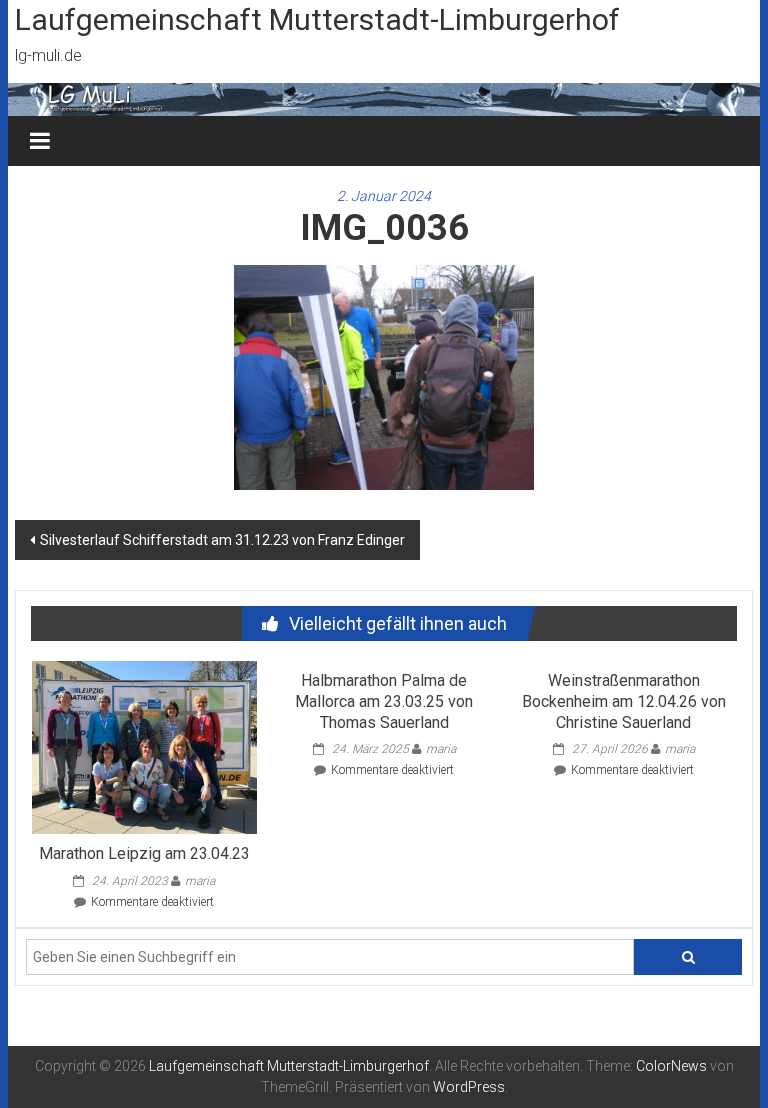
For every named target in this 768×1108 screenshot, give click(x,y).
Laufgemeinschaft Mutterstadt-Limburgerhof (317, 19)
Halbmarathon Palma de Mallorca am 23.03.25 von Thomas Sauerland (384, 701)
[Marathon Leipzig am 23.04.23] (144, 746)
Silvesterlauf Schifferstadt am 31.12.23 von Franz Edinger (222, 540)
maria (200, 881)
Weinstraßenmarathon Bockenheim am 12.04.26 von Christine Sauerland (624, 701)
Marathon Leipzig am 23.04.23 (144, 853)
